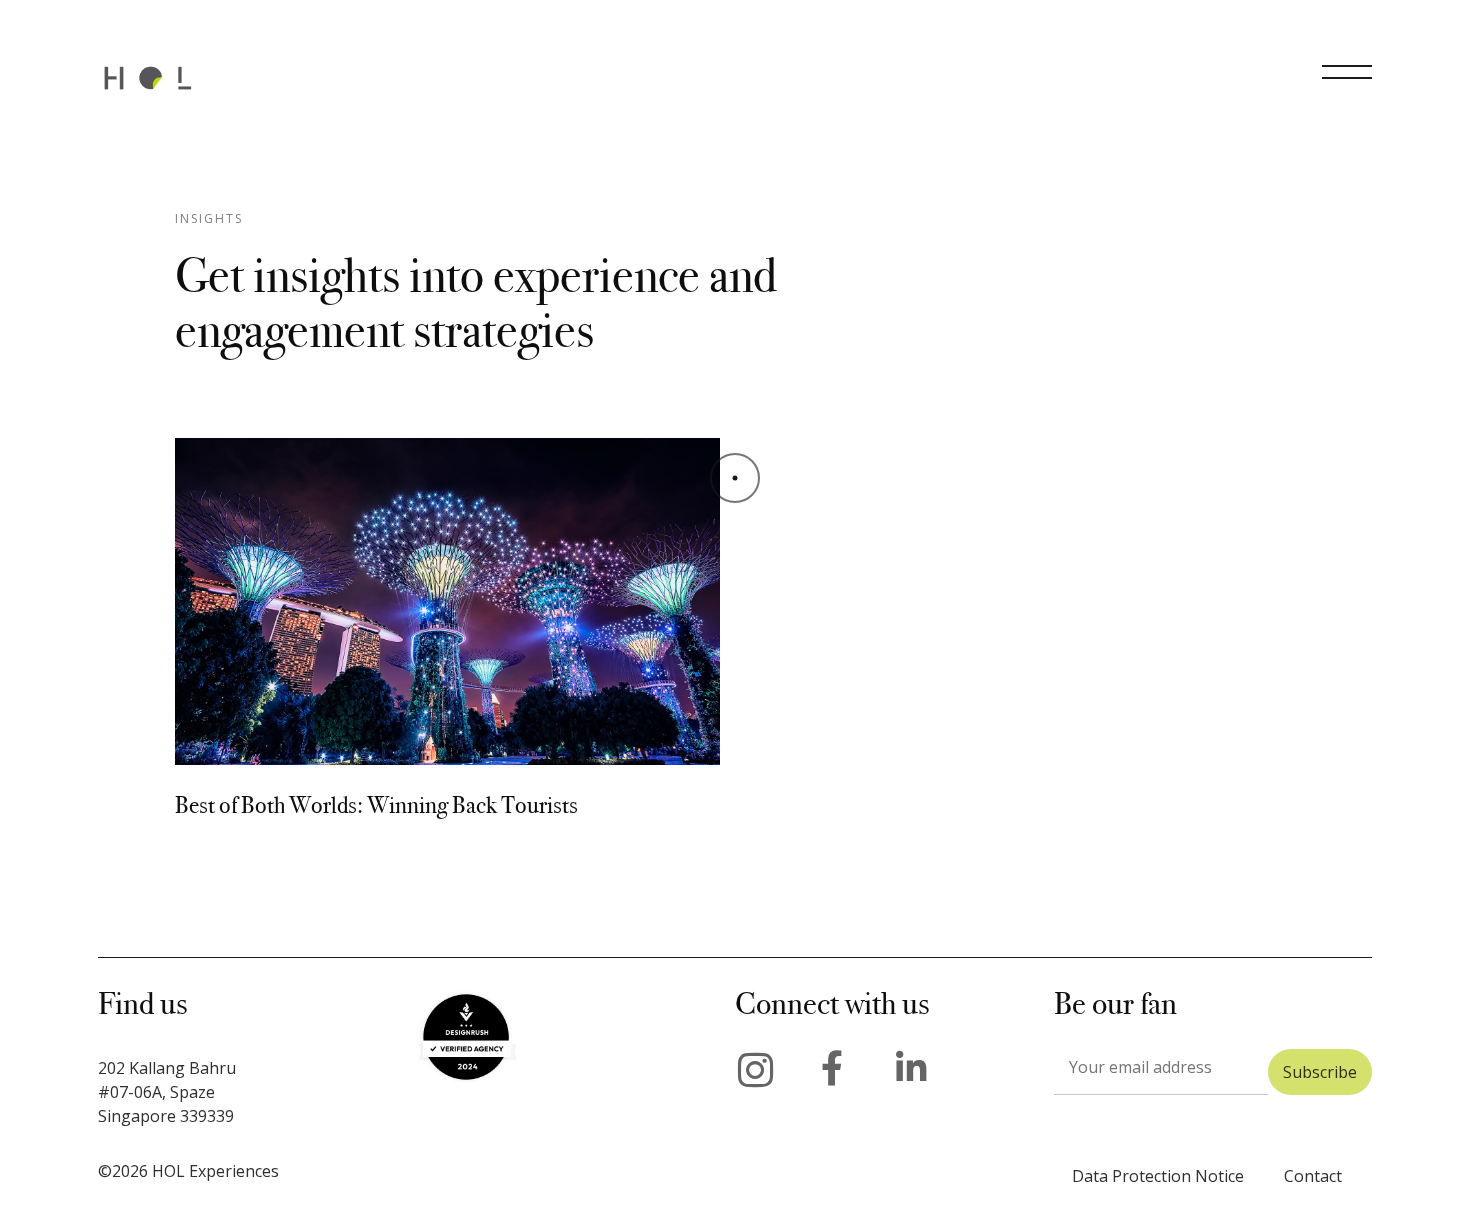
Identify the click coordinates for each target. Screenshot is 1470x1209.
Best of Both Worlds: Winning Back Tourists (376, 805)
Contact (1313, 1176)
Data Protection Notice (1158, 1176)
